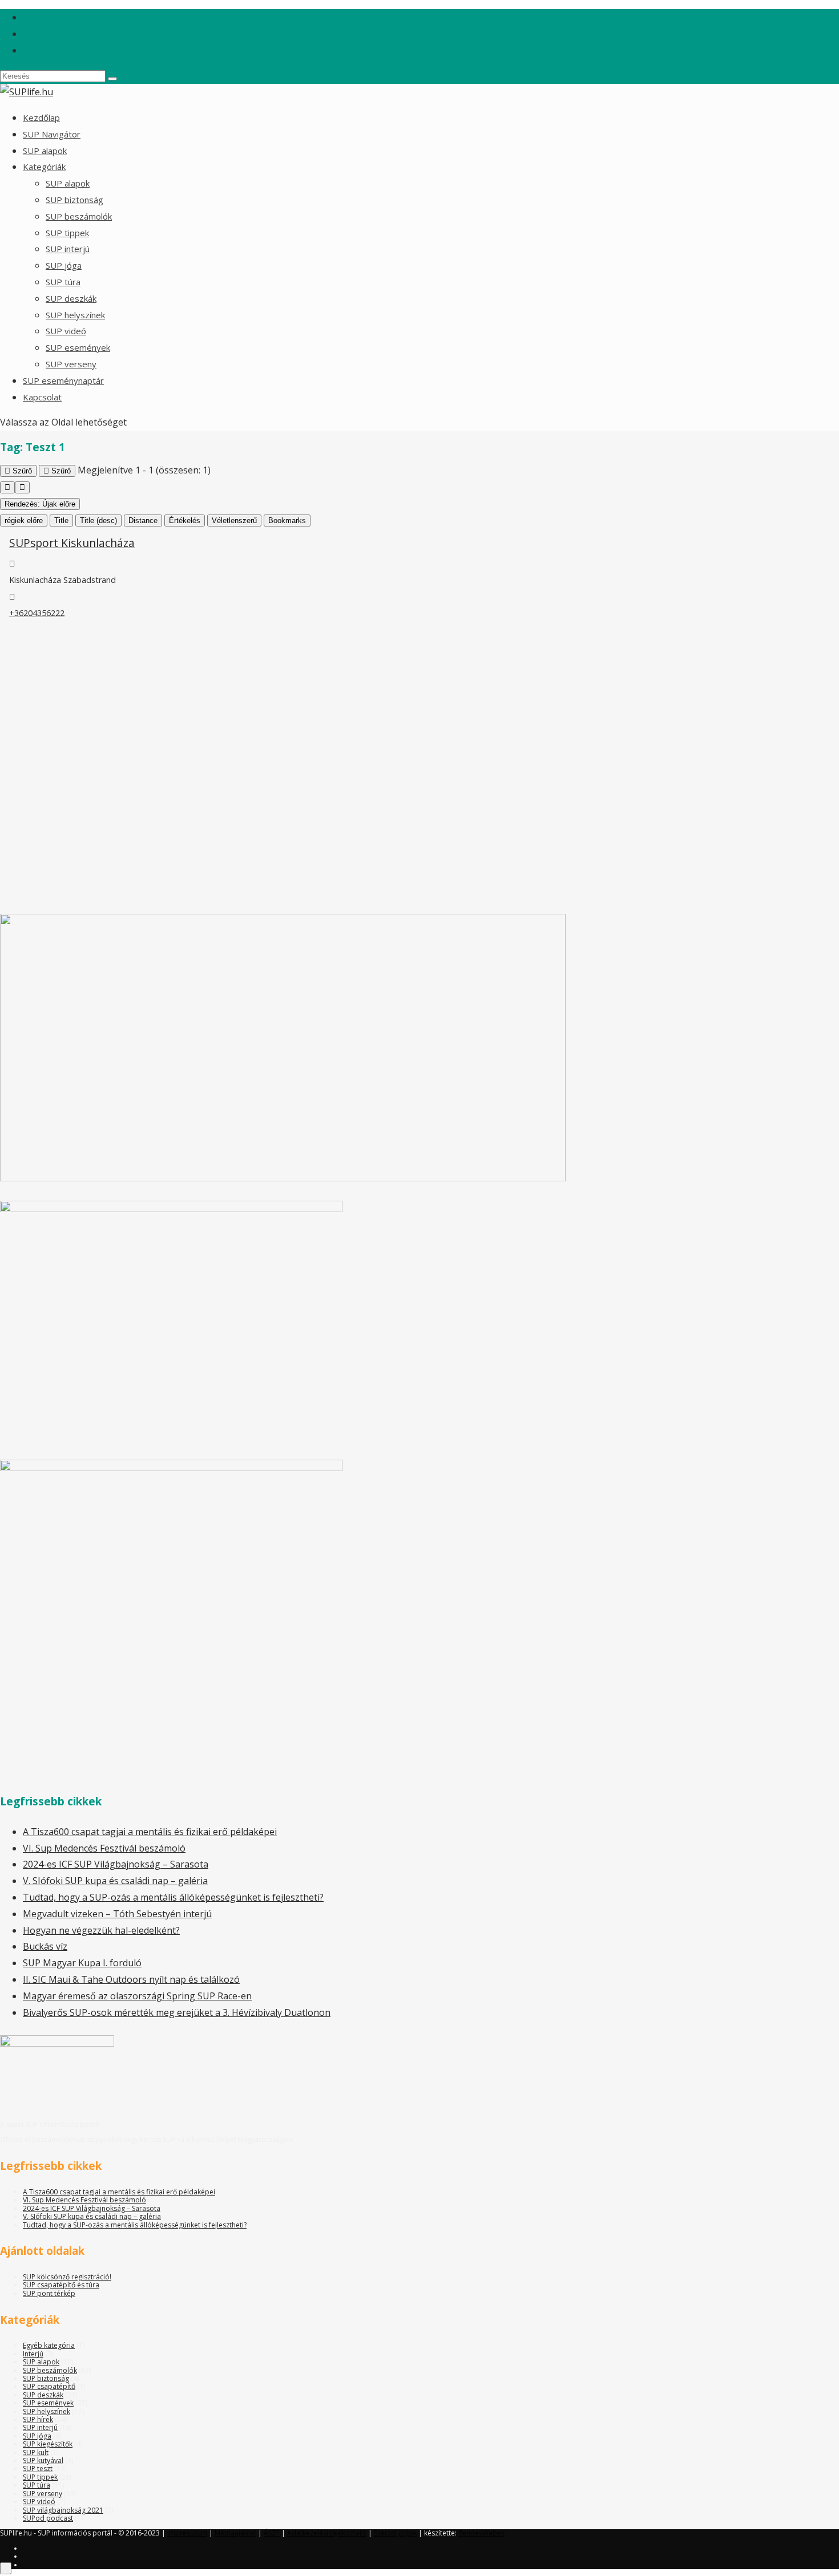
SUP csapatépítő (49, 2386)
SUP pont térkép (49, 2293)
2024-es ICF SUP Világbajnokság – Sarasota (116, 1864)
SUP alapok (45, 151)
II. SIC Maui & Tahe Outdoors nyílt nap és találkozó (131, 1979)
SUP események (78, 347)
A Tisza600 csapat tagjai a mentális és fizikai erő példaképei (150, 1832)
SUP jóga (64, 265)
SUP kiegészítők (48, 2444)
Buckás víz (45, 1946)
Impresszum (187, 2533)
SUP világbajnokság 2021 (63, 2510)
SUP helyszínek (75, 315)
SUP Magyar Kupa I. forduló (82, 1963)
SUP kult (36, 2453)
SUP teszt (38, 2468)
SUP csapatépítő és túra (61, 2285)
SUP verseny (71, 364)
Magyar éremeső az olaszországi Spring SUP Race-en (137, 1996)
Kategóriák (44, 167)
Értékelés (185, 521)
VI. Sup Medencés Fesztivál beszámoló (104, 1848)
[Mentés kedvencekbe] (6, 2568)
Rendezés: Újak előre (40, 504)
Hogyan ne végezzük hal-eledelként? (101, 1930)
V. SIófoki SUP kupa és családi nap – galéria (115, 1881)
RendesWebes (481, 2533)
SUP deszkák (71, 298)
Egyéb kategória (49, 2345)
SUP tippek (67, 233)
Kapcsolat (42, 397)
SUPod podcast (48, 2518)
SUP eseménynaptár (63, 380)
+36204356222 (37, 613)
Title (61, 521)
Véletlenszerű (234, 521)
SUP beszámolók (79, 216)
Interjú (33, 2354)
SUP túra (63, 282)
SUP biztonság (74, 200)
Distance (143, 521)
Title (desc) (98, 521)
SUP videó (66, 331)
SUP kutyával (43, 2460)
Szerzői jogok (395, 2533)
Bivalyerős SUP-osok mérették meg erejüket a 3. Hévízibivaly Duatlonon (177, 2012)
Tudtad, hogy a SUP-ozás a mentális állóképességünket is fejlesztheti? (173, 1897)
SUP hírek (38, 2419)
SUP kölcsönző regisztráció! (67, 2277)
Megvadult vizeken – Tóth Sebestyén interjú (117, 1914)
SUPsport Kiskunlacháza (72, 543)
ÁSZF (272, 2533)
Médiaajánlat (235, 2533)
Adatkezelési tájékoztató (327, 2533)
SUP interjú (68, 249)
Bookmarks (287, 521)
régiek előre (24, 521)
